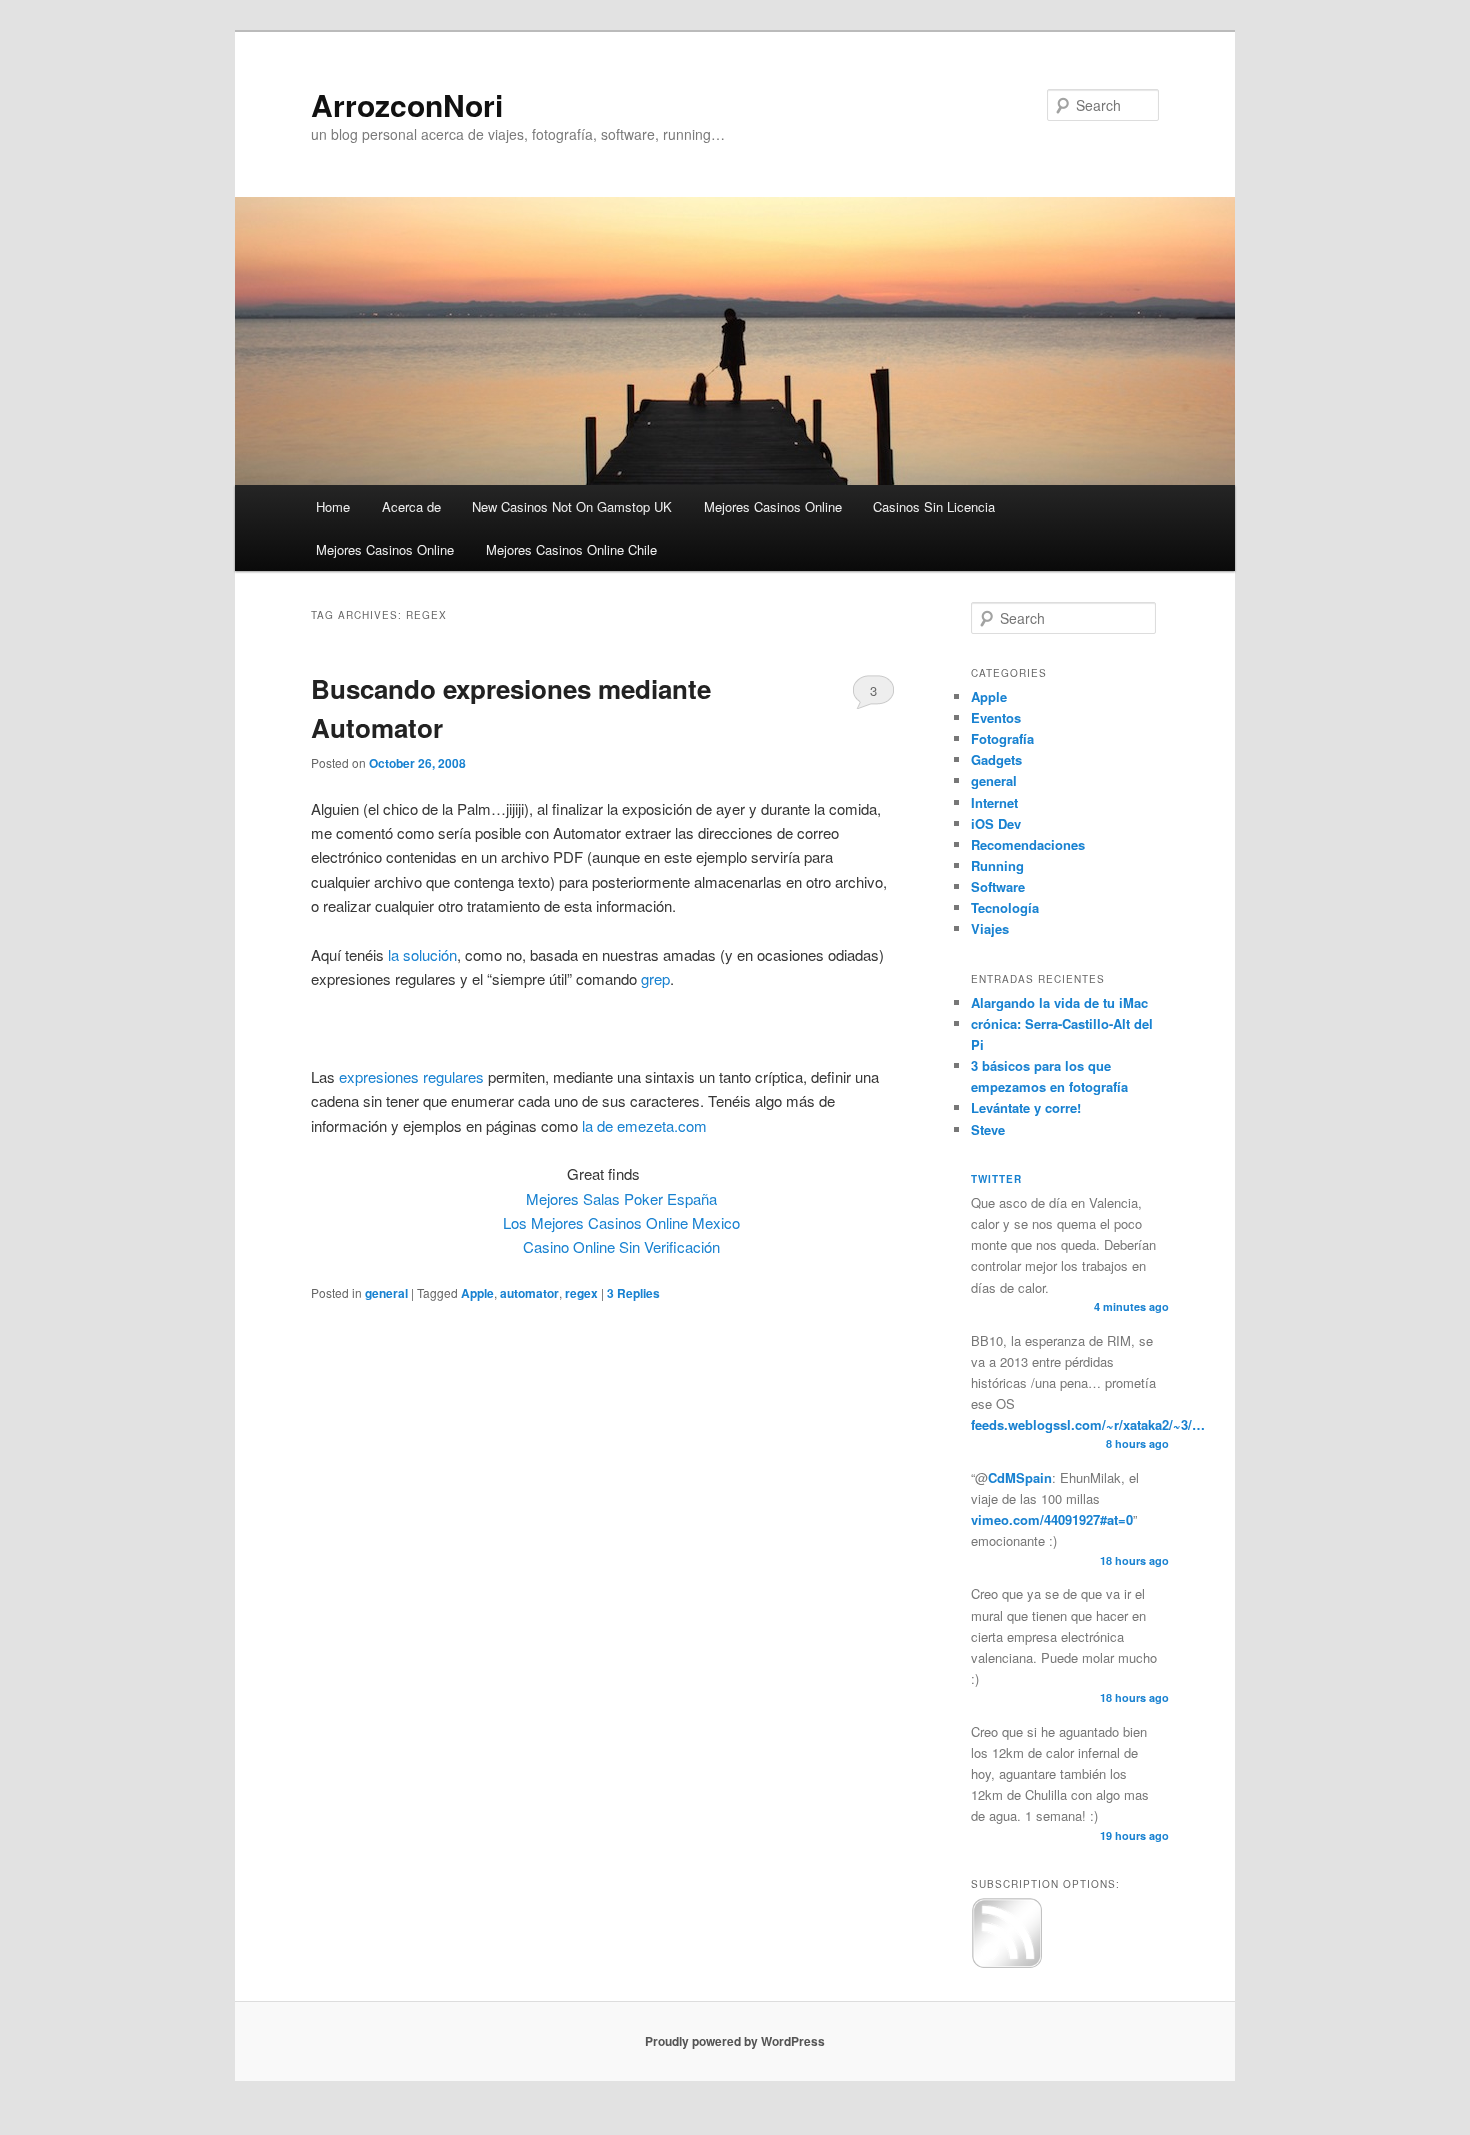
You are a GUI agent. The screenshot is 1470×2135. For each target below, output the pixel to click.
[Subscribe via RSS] (1007, 1964)
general (386, 1293)
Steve (988, 1129)
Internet (994, 802)
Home (333, 506)
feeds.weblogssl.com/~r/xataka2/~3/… (1088, 1424)
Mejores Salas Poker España (621, 1198)
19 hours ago (1134, 1835)
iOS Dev (996, 823)
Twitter (996, 1179)
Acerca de (411, 506)
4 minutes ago (1131, 1306)
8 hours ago (1137, 1443)
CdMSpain (1020, 1477)
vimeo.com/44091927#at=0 (1052, 1519)
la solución (422, 954)
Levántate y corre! (1026, 1107)
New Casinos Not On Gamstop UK (572, 506)
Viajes (990, 928)
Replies (633, 1293)
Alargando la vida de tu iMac (1059, 1002)
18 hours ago (1134, 1560)
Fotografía (1002, 738)
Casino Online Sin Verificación (621, 1246)
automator (529, 1293)
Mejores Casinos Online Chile (571, 549)
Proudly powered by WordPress (735, 2041)
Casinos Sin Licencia (934, 506)
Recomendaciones (1028, 844)
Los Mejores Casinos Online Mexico (621, 1222)
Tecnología (1005, 907)
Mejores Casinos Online (773, 506)
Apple (477, 1293)
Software (998, 886)
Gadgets (996, 759)
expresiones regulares (411, 1076)
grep (655, 978)
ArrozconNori (407, 104)
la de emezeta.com (642, 1125)
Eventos (996, 717)
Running (997, 865)
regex (581, 1293)
